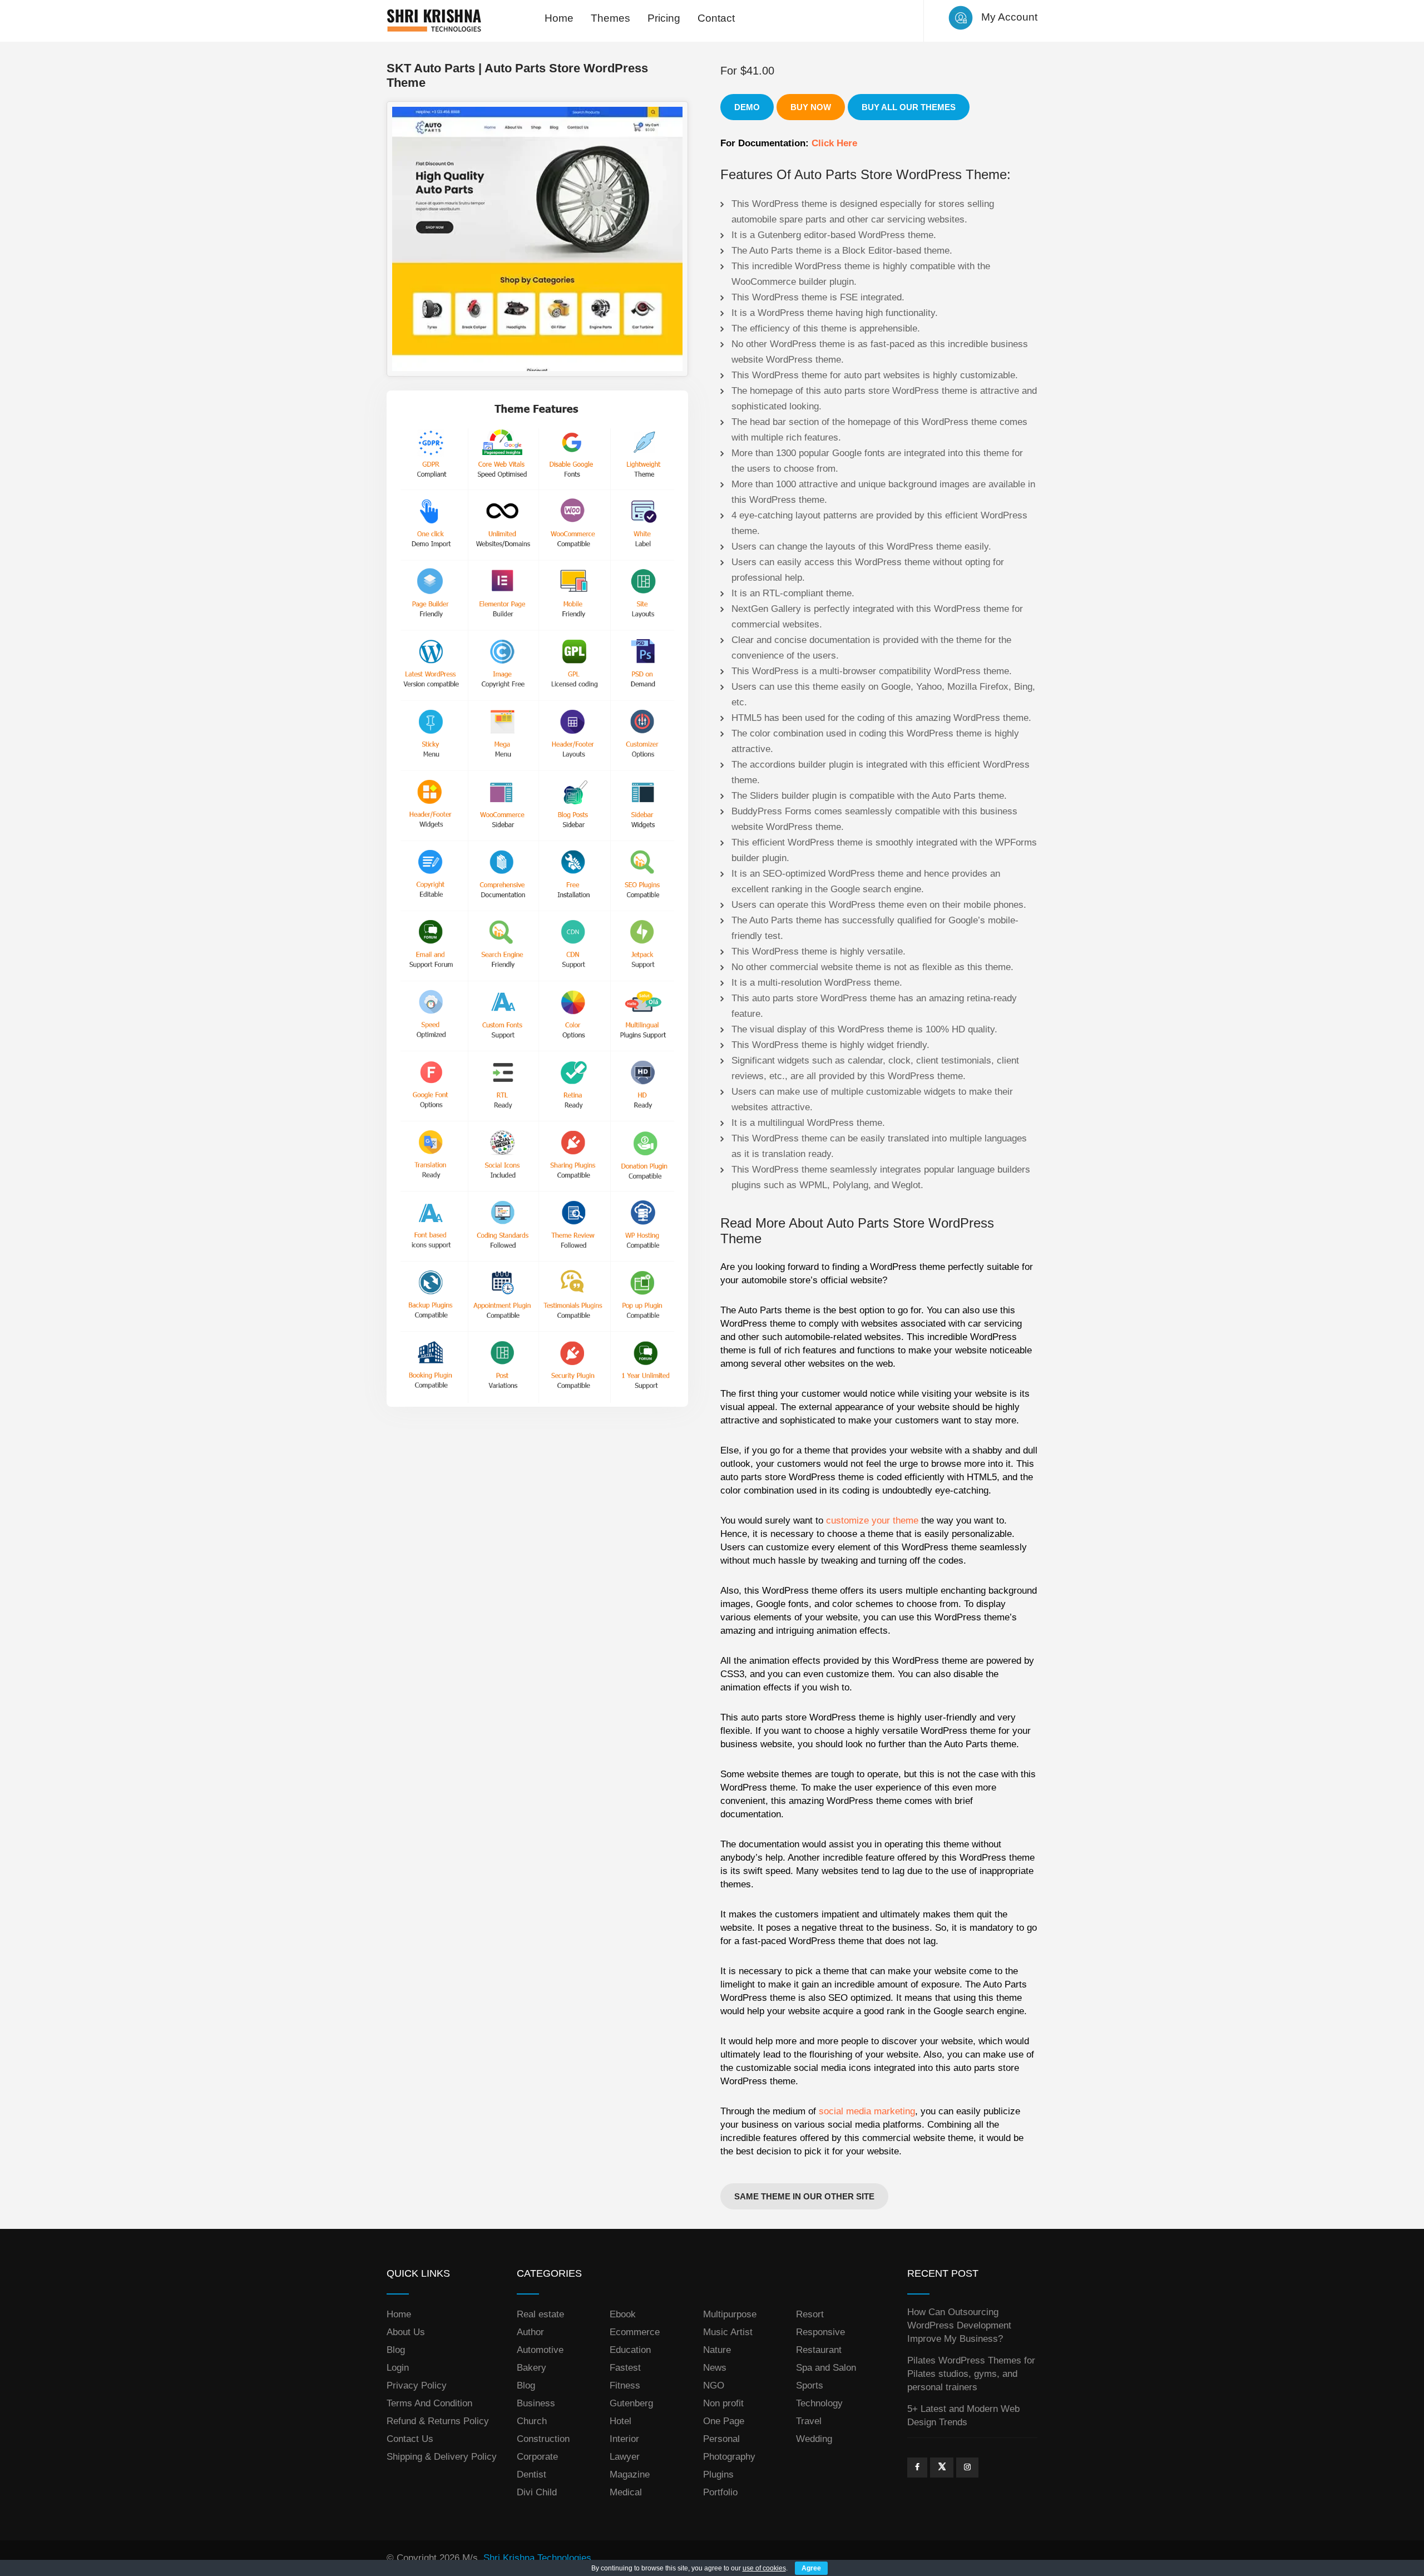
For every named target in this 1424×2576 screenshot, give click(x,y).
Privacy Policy (417, 2385)
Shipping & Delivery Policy (442, 2457)
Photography (729, 2457)
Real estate (540, 2314)
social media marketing (867, 2111)
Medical (626, 2492)
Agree (811, 2568)
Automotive (540, 2350)
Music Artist (728, 2332)
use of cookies (764, 2568)
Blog (396, 2350)
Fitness (625, 2385)
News (715, 2368)
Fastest (625, 2368)
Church (532, 2421)
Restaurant (819, 2350)
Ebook (623, 2314)
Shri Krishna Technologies (537, 2558)
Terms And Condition (429, 2403)
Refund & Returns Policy (438, 2421)
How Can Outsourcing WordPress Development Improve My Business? (959, 2325)
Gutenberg (631, 2403)
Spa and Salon (826, 2368)
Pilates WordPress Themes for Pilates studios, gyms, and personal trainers (971, 2374)
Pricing (664, 18)
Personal (721, 2439)
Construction (543, 2439)
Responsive (820, 2332)
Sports (810, 2385)
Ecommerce (635, 2332)
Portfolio (720, 2492)
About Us (406, 2332)
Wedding (814, 2439)
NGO (714, 2385)
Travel (809, 2421)
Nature (717, 2350)
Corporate (537, 2457)
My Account (1009, 17)
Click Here (834, 143)
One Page (724, 2421)
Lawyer (625, 2457)
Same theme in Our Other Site (804, 2196)
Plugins (718, 2474)
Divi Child (537, 2492)
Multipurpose (730, 2314)
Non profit (723, 2403)
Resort (810, 2314)
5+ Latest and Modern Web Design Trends (963, 2416)
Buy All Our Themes (909, 107)
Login (398, 2368)
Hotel (620, 2421)
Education (630, 2350)
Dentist (531, 2474)
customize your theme (872, 1521)
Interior (624, 2439)
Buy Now (811, 107)
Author (530, 2332)
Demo (747, 107)
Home (559, 18)
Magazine (630, 2474)
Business (536, 2403)
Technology (819, 2403)
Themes (610, 18)
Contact (716, 18)
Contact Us (410, 2439)
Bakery (531, 2368)
